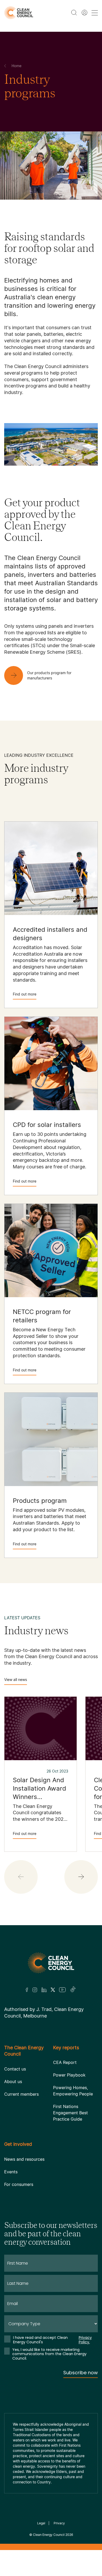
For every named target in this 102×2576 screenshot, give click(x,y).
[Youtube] (62, 1990)
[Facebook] (27, 1990)
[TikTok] (73, 1990)
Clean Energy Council (49, 2535)
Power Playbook (69, 2075)
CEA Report (65, 2062)
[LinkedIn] (44, 1990)
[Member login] (84, 13)
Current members (21, 2094)
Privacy (59, 2523)
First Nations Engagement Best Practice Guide (70, 2113)
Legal (41, 2523)
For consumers (19, 2184)
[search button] (74, 13)
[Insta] (35, 1990)
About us (13, 2082)
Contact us (15, 2069)
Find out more (25, 994)
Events (11, 2172)
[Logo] (51, 1963)
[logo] (19, 13)
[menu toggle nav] (95, 13)
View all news (16, 1680)
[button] (81, 1877)
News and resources (24, 2159)
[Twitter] (53, 1990)
